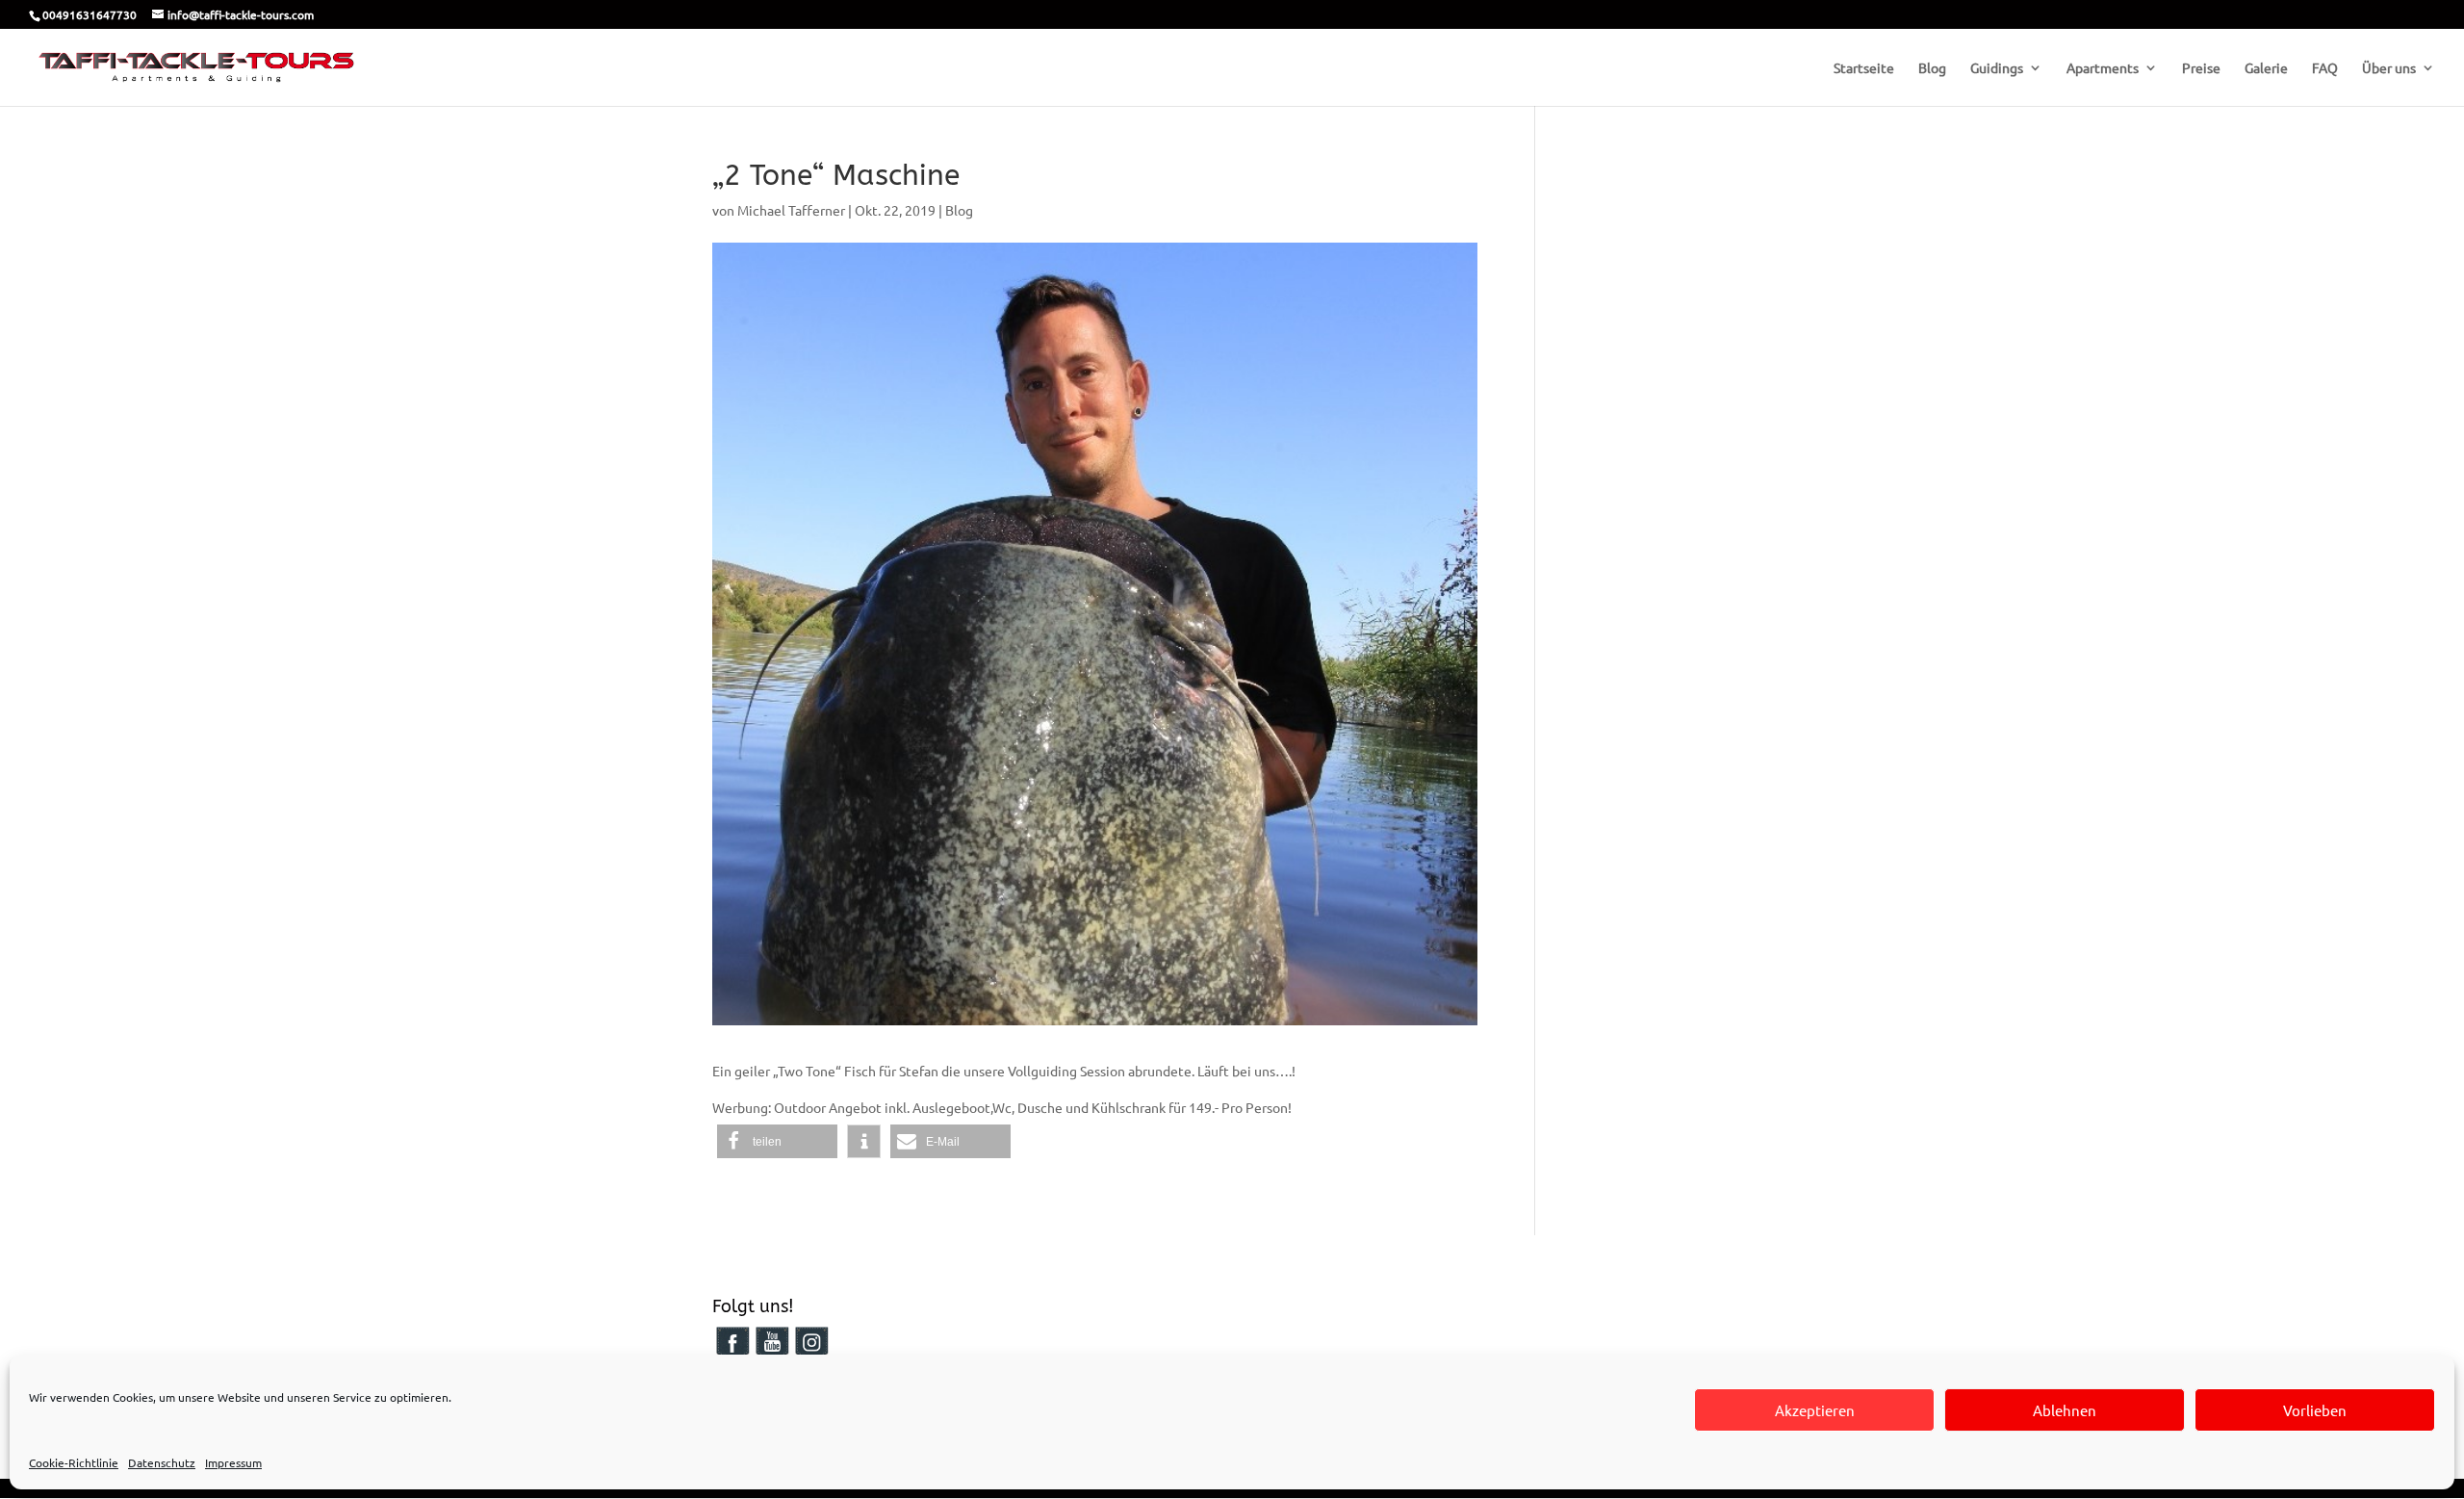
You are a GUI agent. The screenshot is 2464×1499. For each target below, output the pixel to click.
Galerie (2266, 68)
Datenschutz (162, 1462)
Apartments (2103, 68)
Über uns (2389, 68)
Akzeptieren (1815, 1410)
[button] (777, 1141)
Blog (1932, 68)
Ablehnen (2065, 1410)
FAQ (2325, 68)
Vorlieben (2315, 1410)
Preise (2201, 68)
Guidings (1997, 68)
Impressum (233, 1462)
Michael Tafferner (791, 210)
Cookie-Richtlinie (74, 1462)
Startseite (1864, 68)
